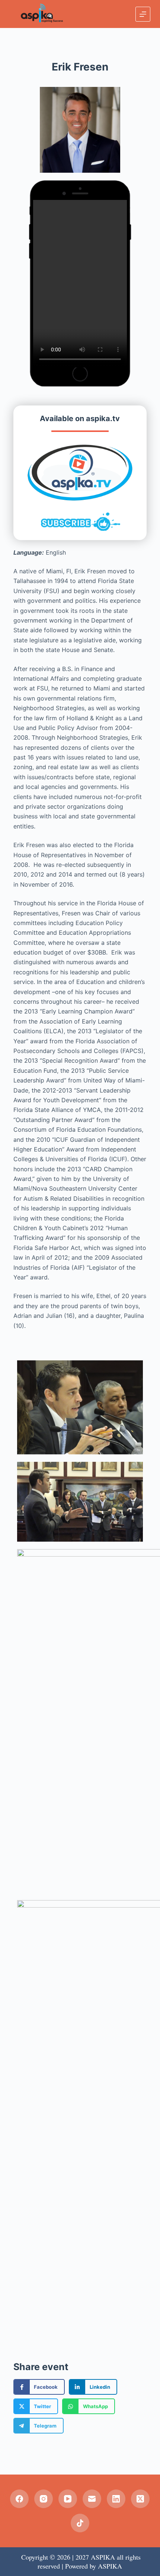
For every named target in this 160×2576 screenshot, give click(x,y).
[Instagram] (44, 2499)
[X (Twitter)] (140, 2499)
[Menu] (143, 14)
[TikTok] (80, 2523)
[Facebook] (19, 2499)
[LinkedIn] (116, 2499)
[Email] (92, 2499)
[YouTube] (68, 2499)
